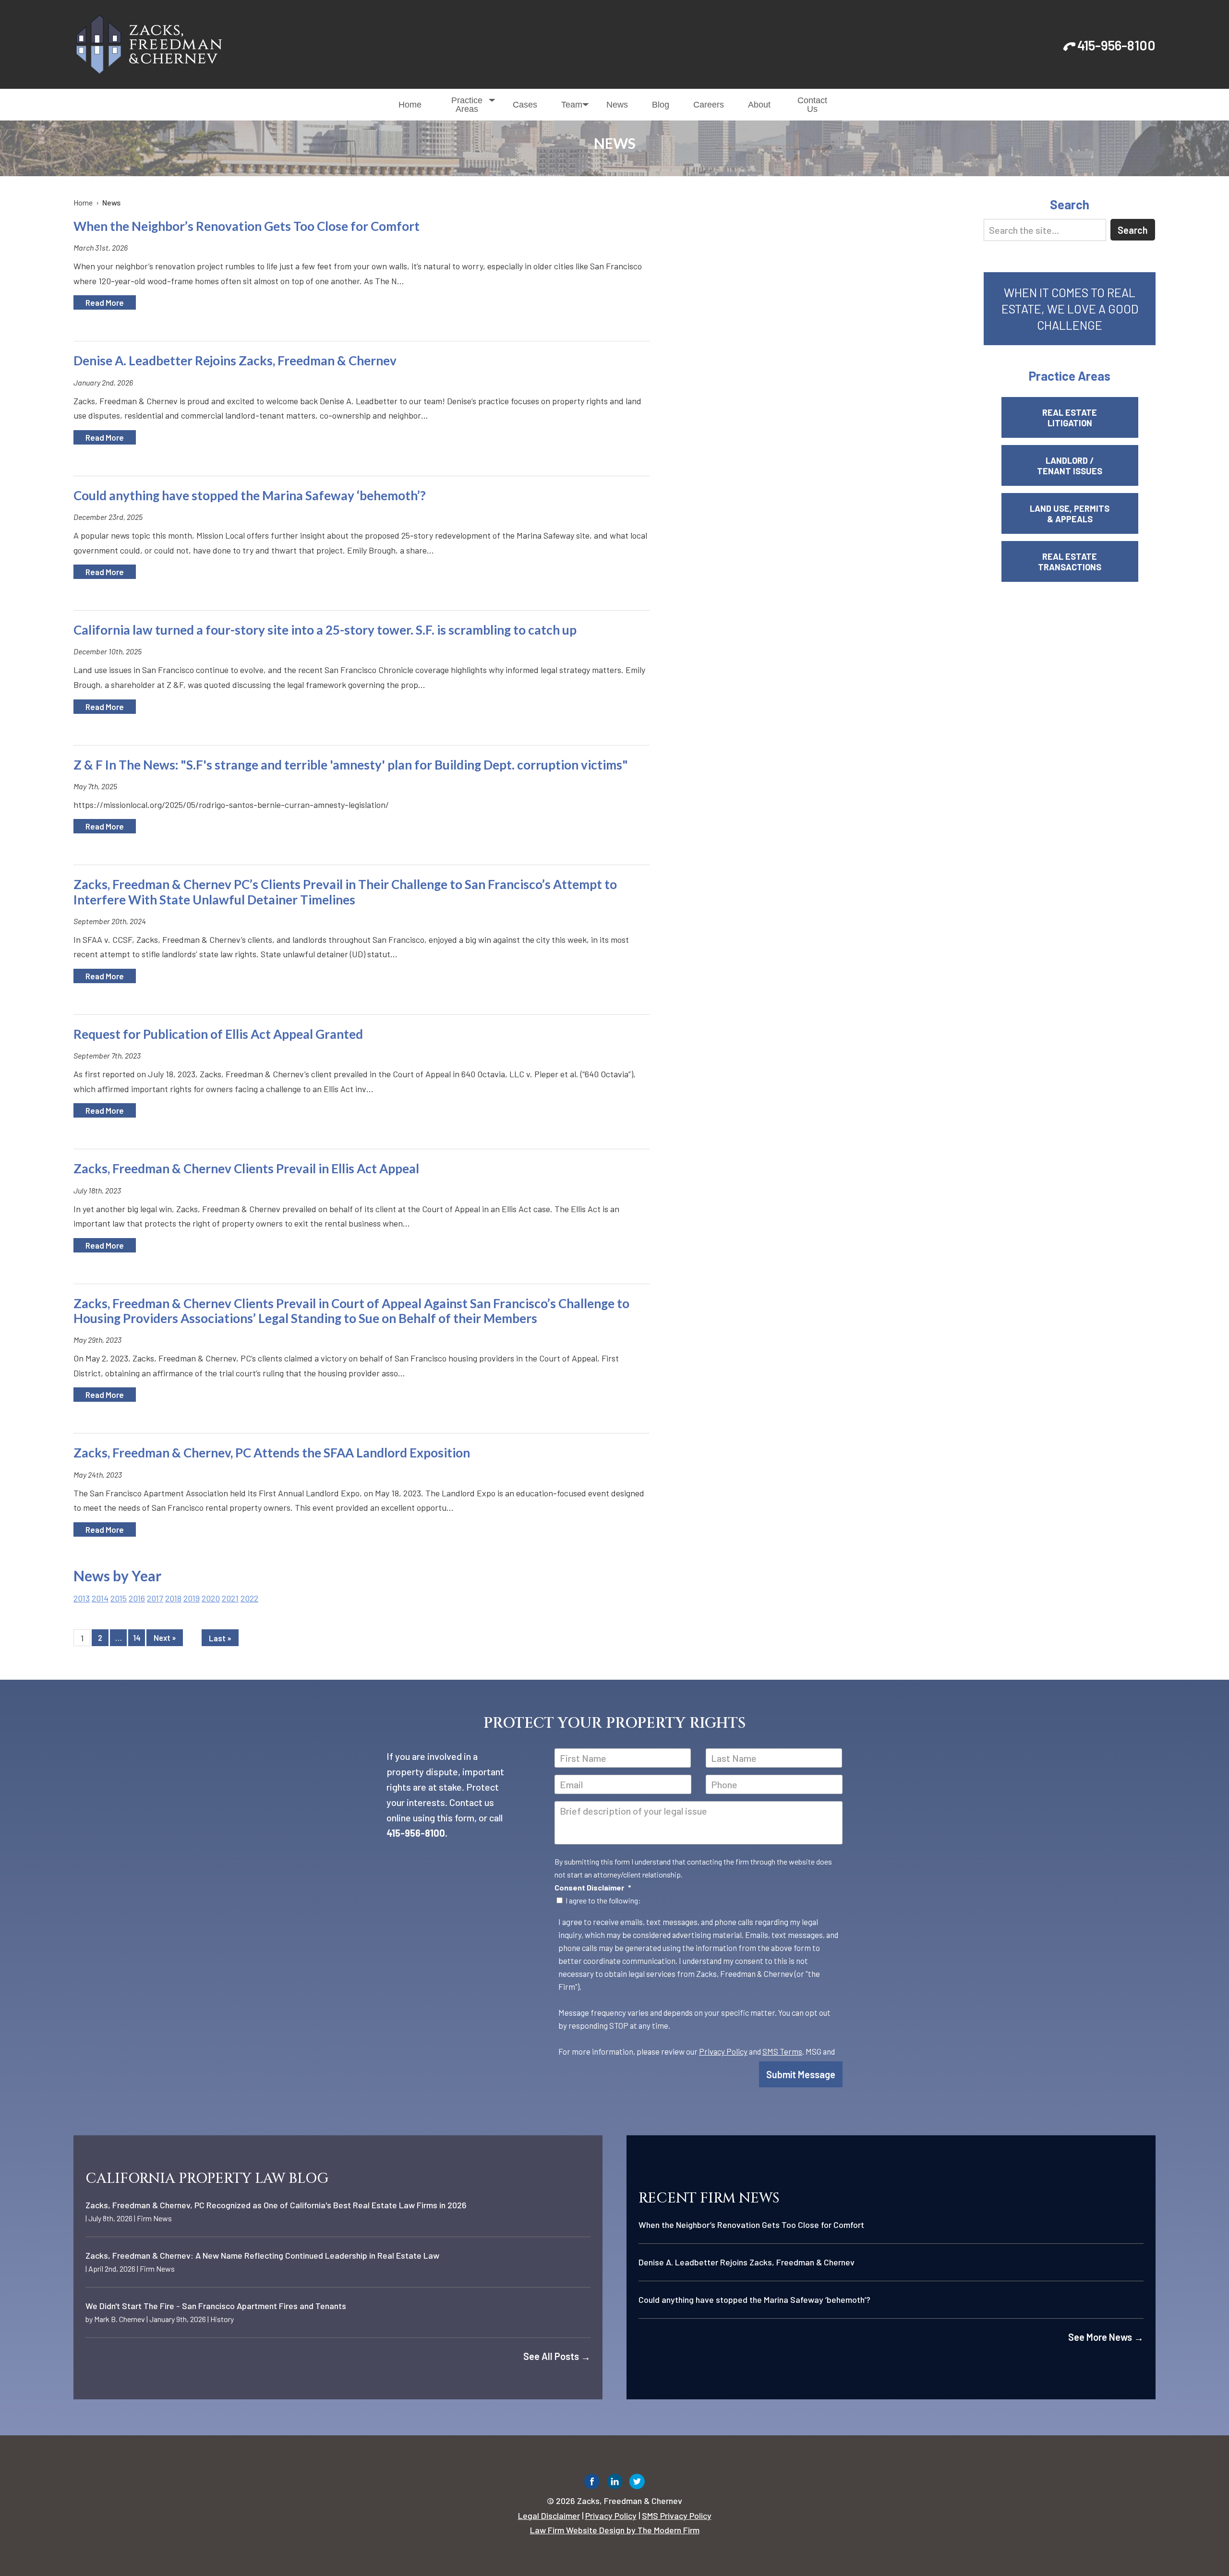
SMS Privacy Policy (677, 2516)
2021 (230, 1598)
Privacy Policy (723, 2051)
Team (572, 105)
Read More (105, 302)
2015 (119, 1598)
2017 (155, 1598)
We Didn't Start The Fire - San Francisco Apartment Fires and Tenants (216, 2306)
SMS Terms (782, 2051)
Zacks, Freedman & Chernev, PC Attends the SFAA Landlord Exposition (272, 1453)
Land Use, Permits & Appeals (1070, 514)
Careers (709, 105)
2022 (249, 1598)
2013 (82, 1598)
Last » (220, 1638)
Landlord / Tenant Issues (1070, 466)
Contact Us (812, 105)
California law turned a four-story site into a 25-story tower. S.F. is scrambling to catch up (325, 630)
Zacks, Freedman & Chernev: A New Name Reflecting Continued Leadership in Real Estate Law (262, 2255)
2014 (100, 1598)
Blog (661, 105)
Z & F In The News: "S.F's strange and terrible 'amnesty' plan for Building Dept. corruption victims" (351, 765)
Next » (165, 1638)
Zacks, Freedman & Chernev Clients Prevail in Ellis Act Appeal (246, 1168)
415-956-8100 (1116, 45)
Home (410, 105)
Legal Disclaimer (549, 2516)
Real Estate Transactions (1070, 562)
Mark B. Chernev (120, 2319)
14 (137, 1638)
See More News (1106, 2337)
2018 (173, 1598)
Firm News (154, 2218)
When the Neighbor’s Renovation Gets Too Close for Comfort (247, 226)
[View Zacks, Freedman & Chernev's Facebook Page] (592, 2484)
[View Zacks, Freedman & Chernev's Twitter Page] (637, 2484)
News (617, 105)
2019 (192, 1598)
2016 (137, 1598)
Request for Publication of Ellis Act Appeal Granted (218, 1034)
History (222, 2319)
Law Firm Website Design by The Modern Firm (615, 2530)
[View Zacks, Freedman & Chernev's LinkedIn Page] (615, 2484)
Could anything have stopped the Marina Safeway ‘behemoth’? (250, 495)
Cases (525, 105)
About (759, 105)
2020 (211, 1598)
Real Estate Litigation (1070, 418)
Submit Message (801, 2074)
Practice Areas (467, 105)
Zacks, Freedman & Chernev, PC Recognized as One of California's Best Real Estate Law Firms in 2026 (276, 2205)
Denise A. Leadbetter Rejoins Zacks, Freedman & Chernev (235, 361)
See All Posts (557, 2356)
